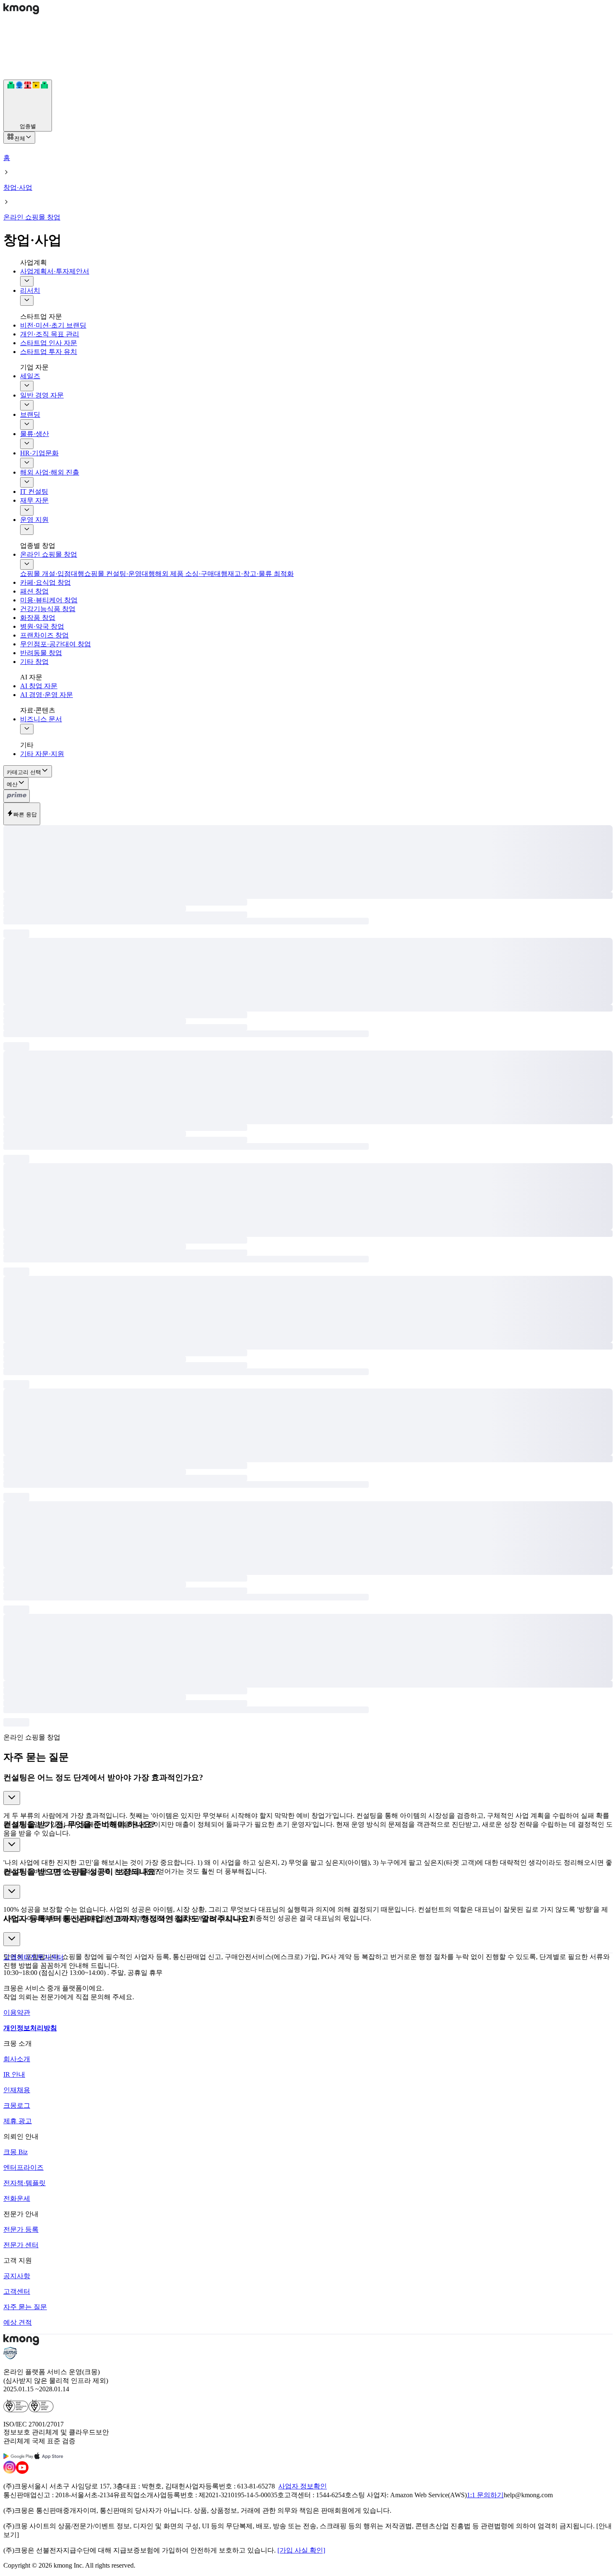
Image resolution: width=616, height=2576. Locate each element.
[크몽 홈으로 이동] (21, 12)
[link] (17, 1957)
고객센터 (17, 2291)
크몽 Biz (16, 2152)
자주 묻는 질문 (25, 2307)
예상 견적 (18, 2322)
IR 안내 (14, 2074)
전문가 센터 (21, 2245)
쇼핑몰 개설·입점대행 (52, 574)
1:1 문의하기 (485, 2495)
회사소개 (17, 2059)
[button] (308, 1792)
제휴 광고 (18, 2121)
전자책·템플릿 (25, 2183)
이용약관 (17, 2012)
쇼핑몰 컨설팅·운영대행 (120, 574)
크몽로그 (17, 2105)
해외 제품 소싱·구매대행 (191, 574)
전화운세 (17, 2198)
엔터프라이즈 (23, 2167)
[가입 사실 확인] (301, 2550)
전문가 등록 (21, 2229)
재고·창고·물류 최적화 (261, 574)
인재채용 (17, 2090)
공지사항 (17, 2276)
